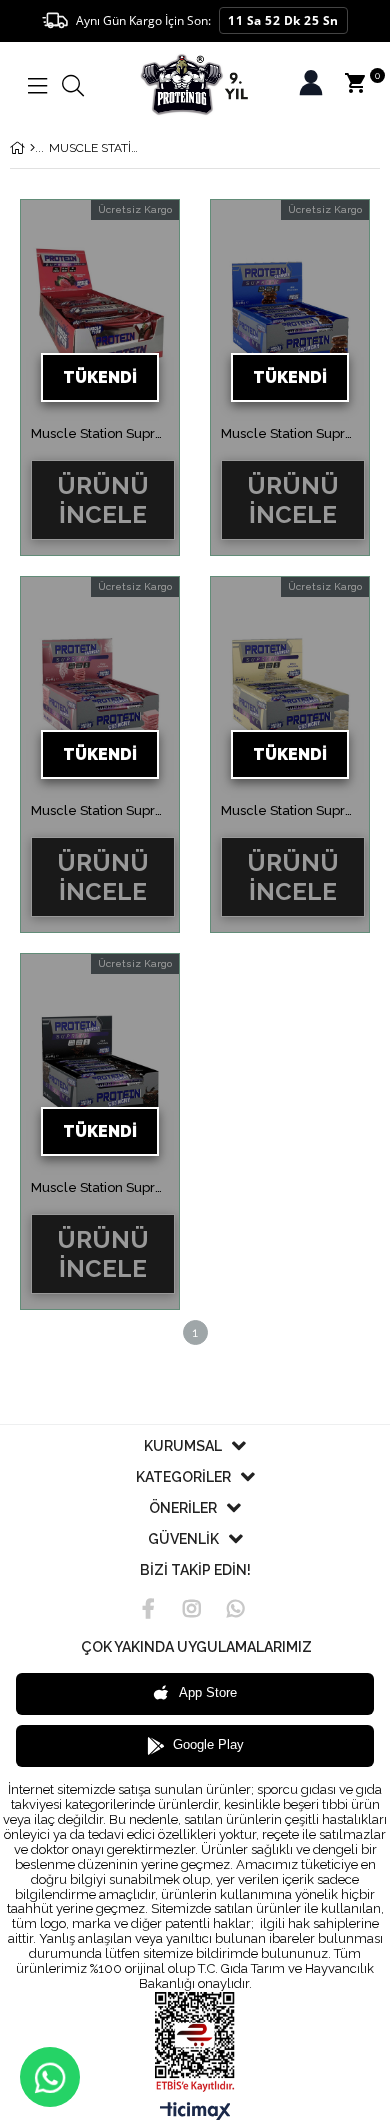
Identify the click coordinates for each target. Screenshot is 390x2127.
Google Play (208, 1744)
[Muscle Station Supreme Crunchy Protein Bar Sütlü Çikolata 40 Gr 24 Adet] (290, 313)
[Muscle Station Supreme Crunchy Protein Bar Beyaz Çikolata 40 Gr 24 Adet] (290, 690)
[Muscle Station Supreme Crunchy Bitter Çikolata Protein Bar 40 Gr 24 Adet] (100, 1067)
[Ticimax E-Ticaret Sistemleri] (195, 2112)
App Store (208, 1692)
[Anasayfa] (32, 148)
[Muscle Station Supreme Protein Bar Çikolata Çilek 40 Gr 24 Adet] (100, 313)
